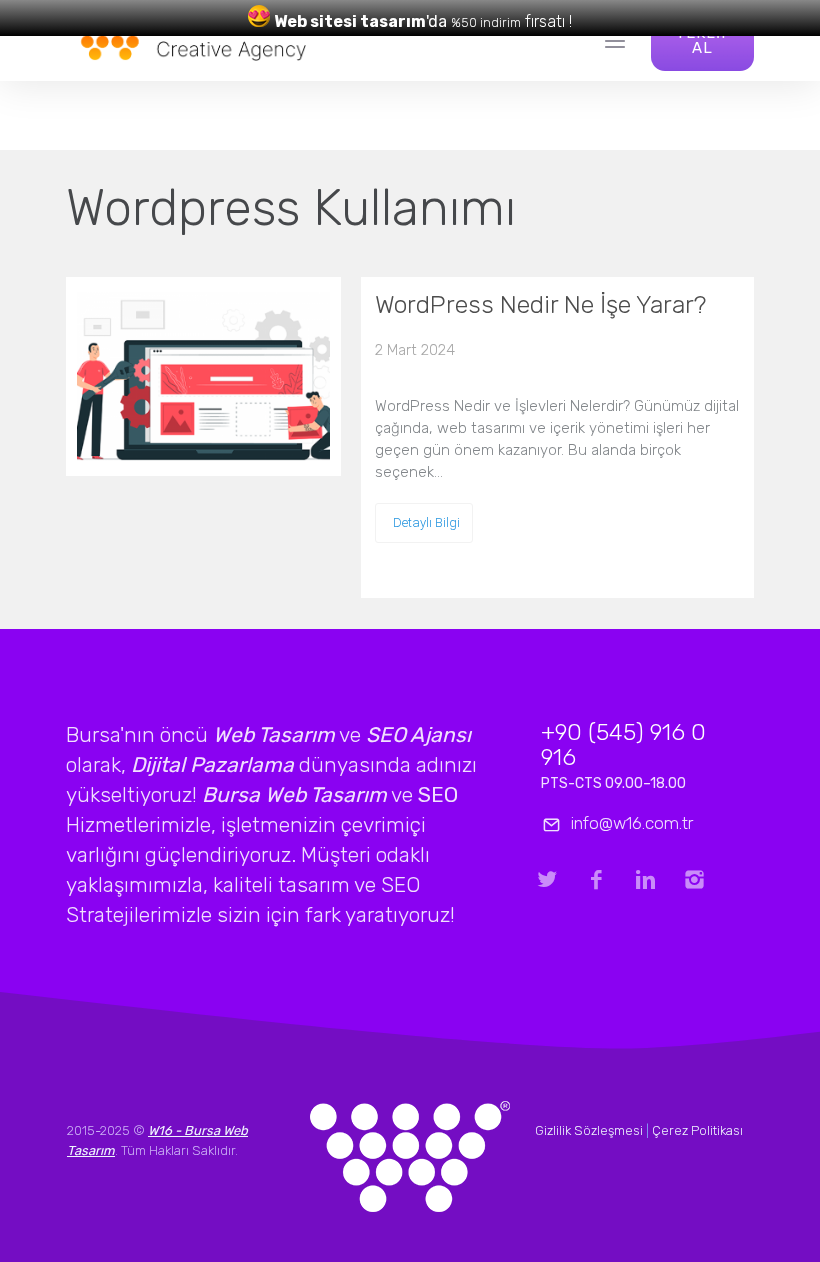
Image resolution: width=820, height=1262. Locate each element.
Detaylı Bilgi (426, 522)
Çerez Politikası (697, 1130)
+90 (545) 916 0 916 (623, 744)
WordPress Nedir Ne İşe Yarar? (540, 304)
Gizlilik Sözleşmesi (589, 1130)
